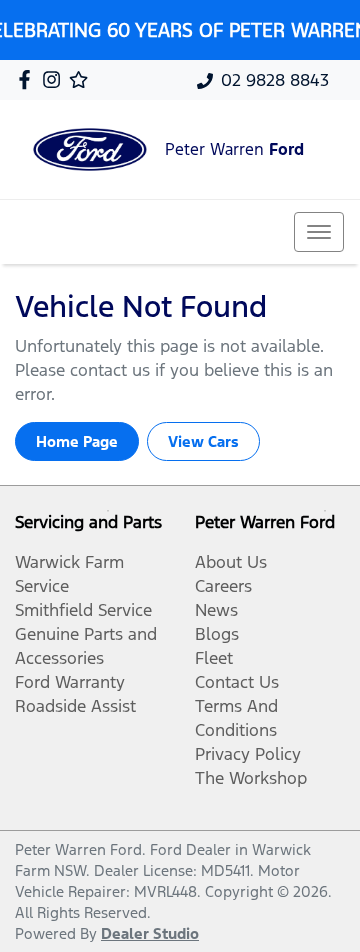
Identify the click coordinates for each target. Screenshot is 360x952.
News (216, 610)
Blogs (217, 634)
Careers (223, 586)
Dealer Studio (150, 933)
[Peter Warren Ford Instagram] (55, 79)
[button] (319, 232)
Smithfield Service (83, 610)
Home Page (77, 441)
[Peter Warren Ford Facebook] (28, 79)
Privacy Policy (248, 754)
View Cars (203, 441)
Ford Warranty (70, 682)
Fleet (214, 658)
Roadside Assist (75, 706)
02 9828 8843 (275, 80)
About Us (231, 562)
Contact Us (237, 682)
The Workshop (251, 778)
